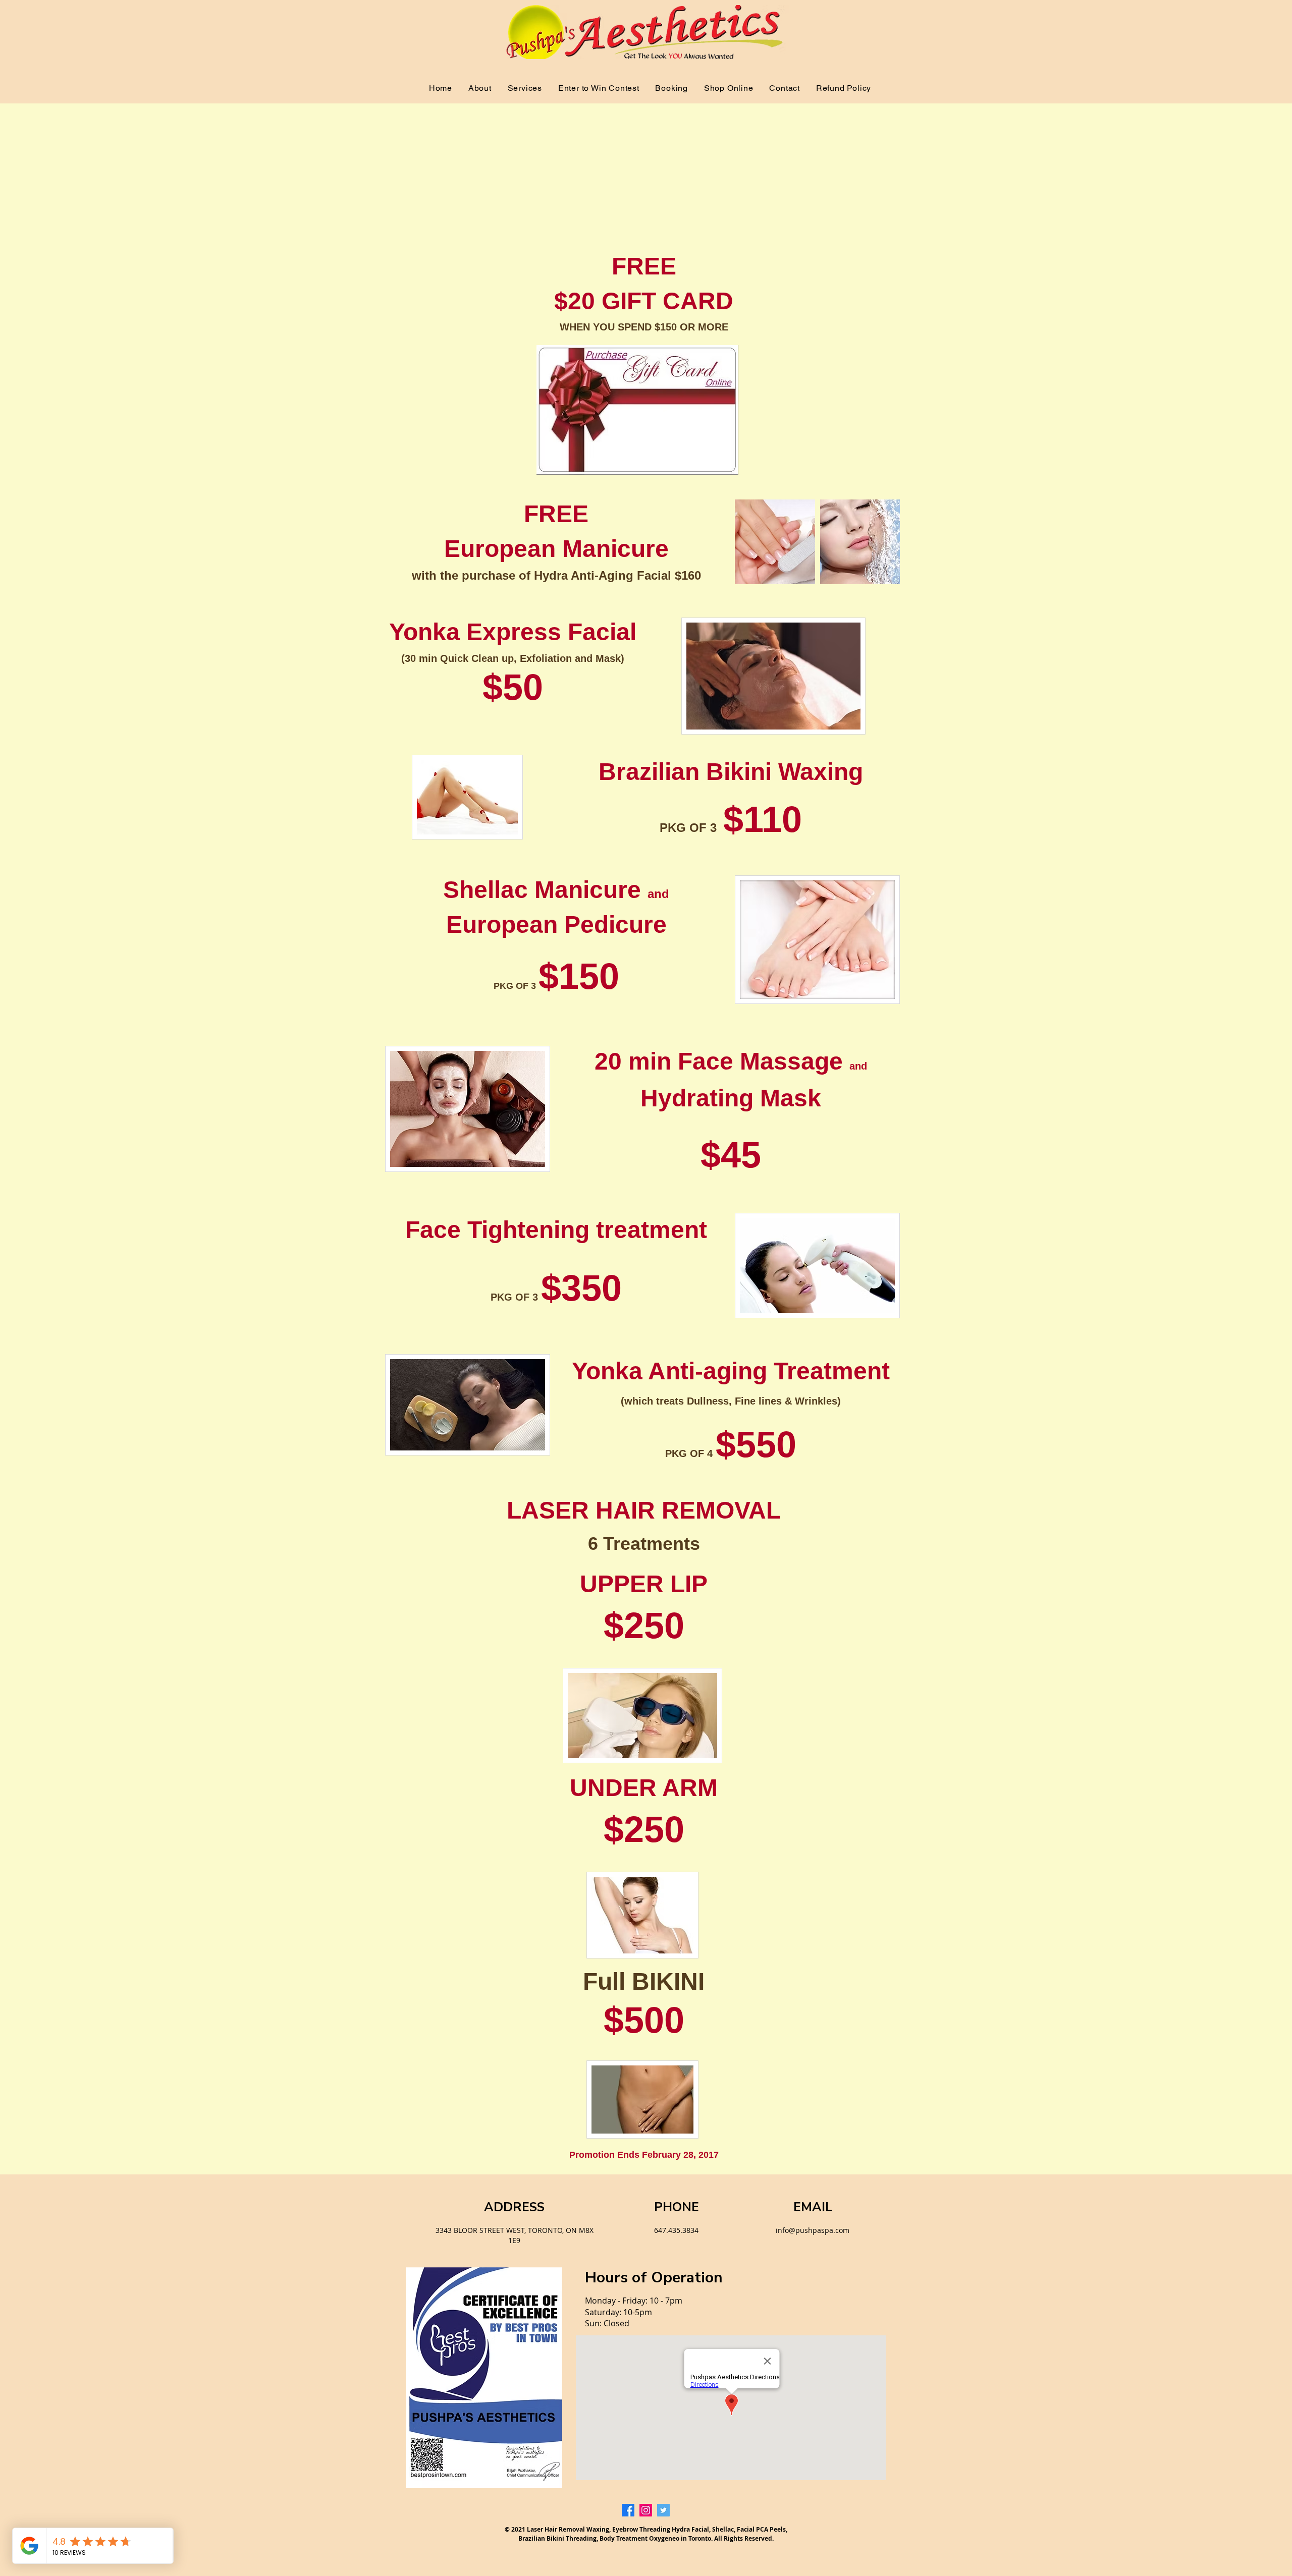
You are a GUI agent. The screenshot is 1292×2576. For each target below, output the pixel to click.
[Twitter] (663, 2510)
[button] (525, 88)
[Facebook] (628, 2510)
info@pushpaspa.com (813, 2230)
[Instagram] (646, 2510)
